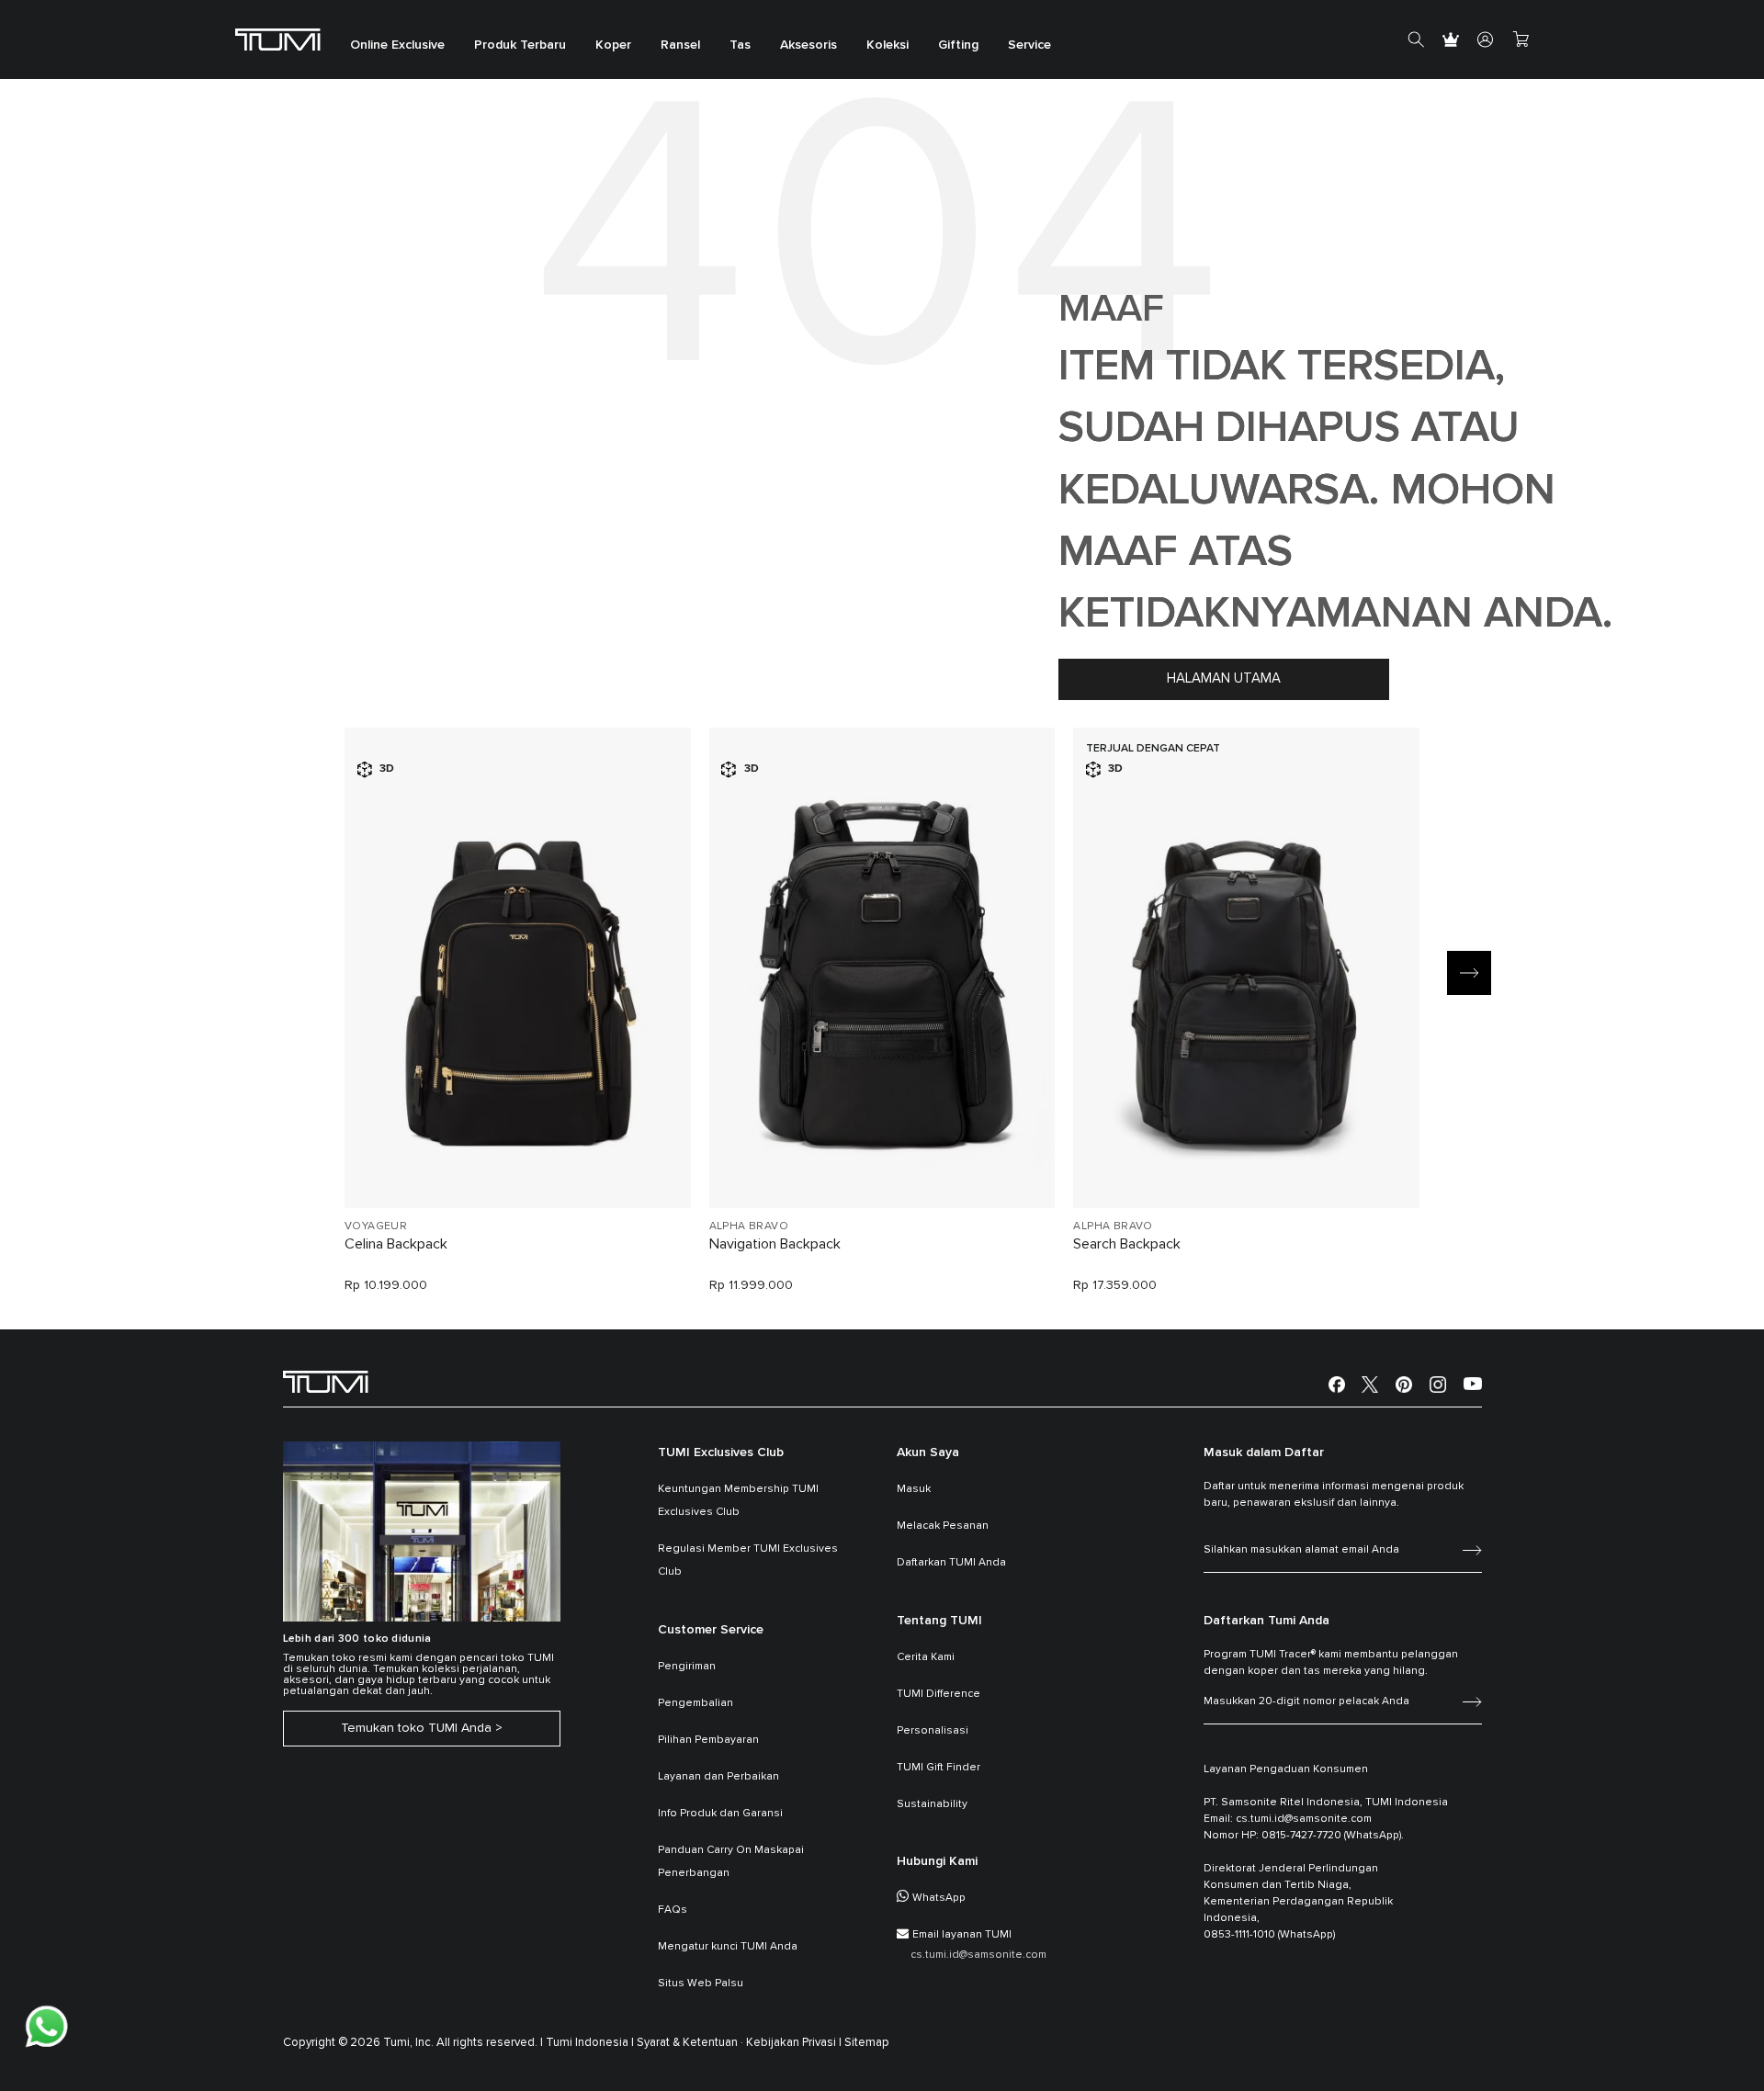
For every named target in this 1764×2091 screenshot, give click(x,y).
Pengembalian (695, 1703)
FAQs (673, 1910)
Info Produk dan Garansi (720, 1814)
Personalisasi (933, 1731)
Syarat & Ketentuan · (690, 2043)
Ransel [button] (680, 46)
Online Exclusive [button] (397, 46)
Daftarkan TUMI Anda (951, 1563)
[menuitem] (397, 40)
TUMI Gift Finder (939, 1768)
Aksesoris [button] (808, 46)
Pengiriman (687, 1667)
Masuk (914, 1489)
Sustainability (932, 1804)
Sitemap (867, 2043)
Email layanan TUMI (962, 1935)
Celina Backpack (396, 1244)
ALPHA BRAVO (749, 1226)
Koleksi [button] (888, 46)
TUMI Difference (939, 1694)
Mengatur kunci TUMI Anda (728, 1947)
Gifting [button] (958, 46)
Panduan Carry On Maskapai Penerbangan (731, 1862)
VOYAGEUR (376, 1226)
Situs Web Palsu (701, 1984)
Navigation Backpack (775, 1244)
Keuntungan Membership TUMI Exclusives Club (738, 1501)
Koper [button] (613, 46)
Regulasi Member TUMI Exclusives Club (748, 1560)
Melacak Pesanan (943, 1526)
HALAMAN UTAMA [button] (1224, 678)
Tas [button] (740, 46)
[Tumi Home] (278, 39)
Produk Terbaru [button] (520, 46)
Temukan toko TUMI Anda (416, 1728)
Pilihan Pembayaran (708, 1740)
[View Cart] (1521, 40)
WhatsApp (939, 1898)
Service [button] (1029, 46)
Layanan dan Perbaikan (718, 1777)
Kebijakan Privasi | (794, 2043)
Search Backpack (1127, 1244)
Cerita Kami (926, 1657)
